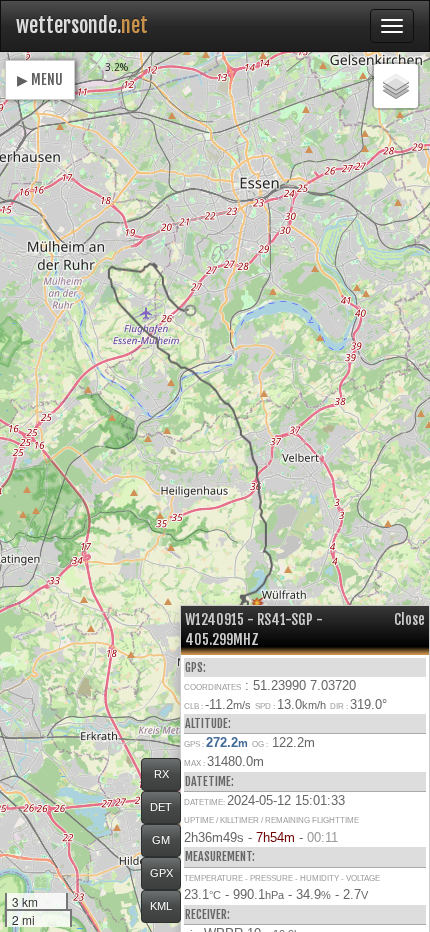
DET (161, 807)
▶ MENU (40, 79)
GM (161, 840)
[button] (190, 310)
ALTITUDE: (208, 723)
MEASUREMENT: (220, 856)
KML (161, 906)
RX (161, 774)
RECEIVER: (207, 914)
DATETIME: (209, 781)
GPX (161, 873)
